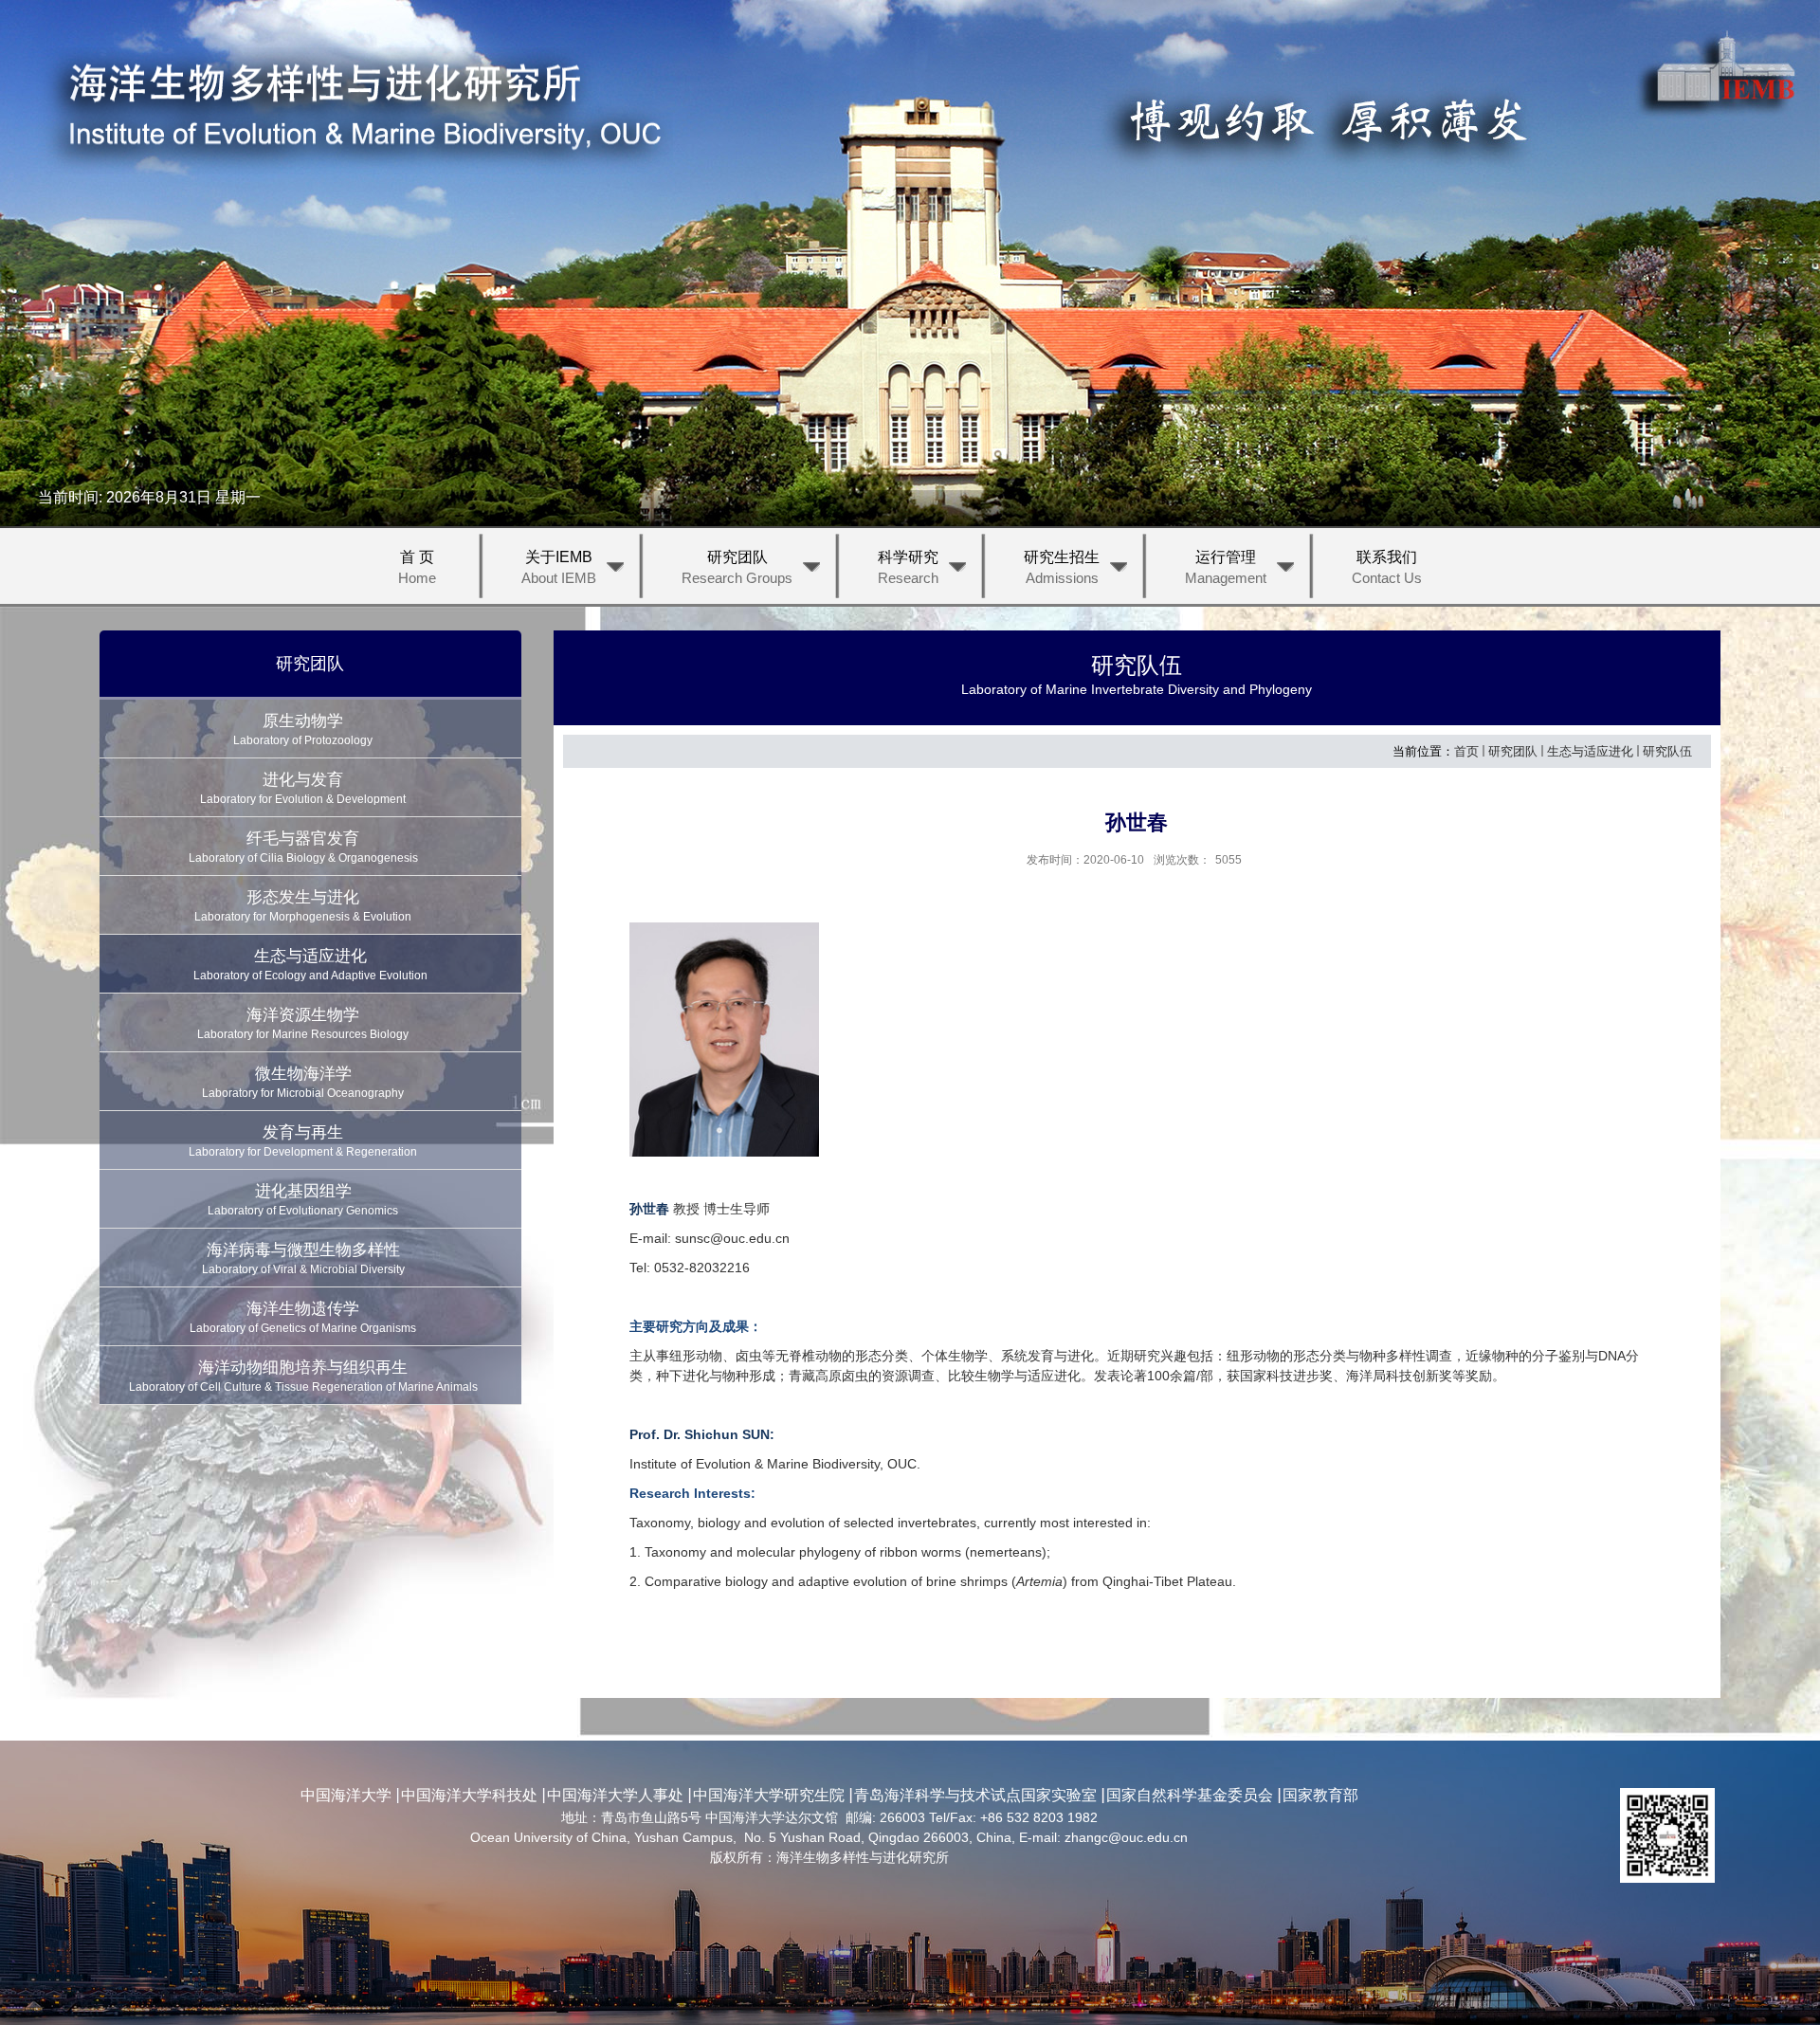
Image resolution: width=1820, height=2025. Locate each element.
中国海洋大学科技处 (469, 1795)
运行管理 (1226, 567)
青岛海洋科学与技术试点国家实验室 (975, 1795)
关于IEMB (559, 567)
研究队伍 (1667, 751)
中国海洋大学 (346, 1795)
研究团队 (737, 567)
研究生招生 (1062, 567)
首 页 (417, 567)
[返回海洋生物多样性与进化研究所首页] (355, 111)
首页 (1466, 751)
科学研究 (908, 567)
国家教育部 (1320, 1795)
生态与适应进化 (1590, 751)
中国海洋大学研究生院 (769, 1795)
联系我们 (1387, 567)
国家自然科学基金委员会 (1190, 1795)
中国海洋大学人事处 (615, 1795)
